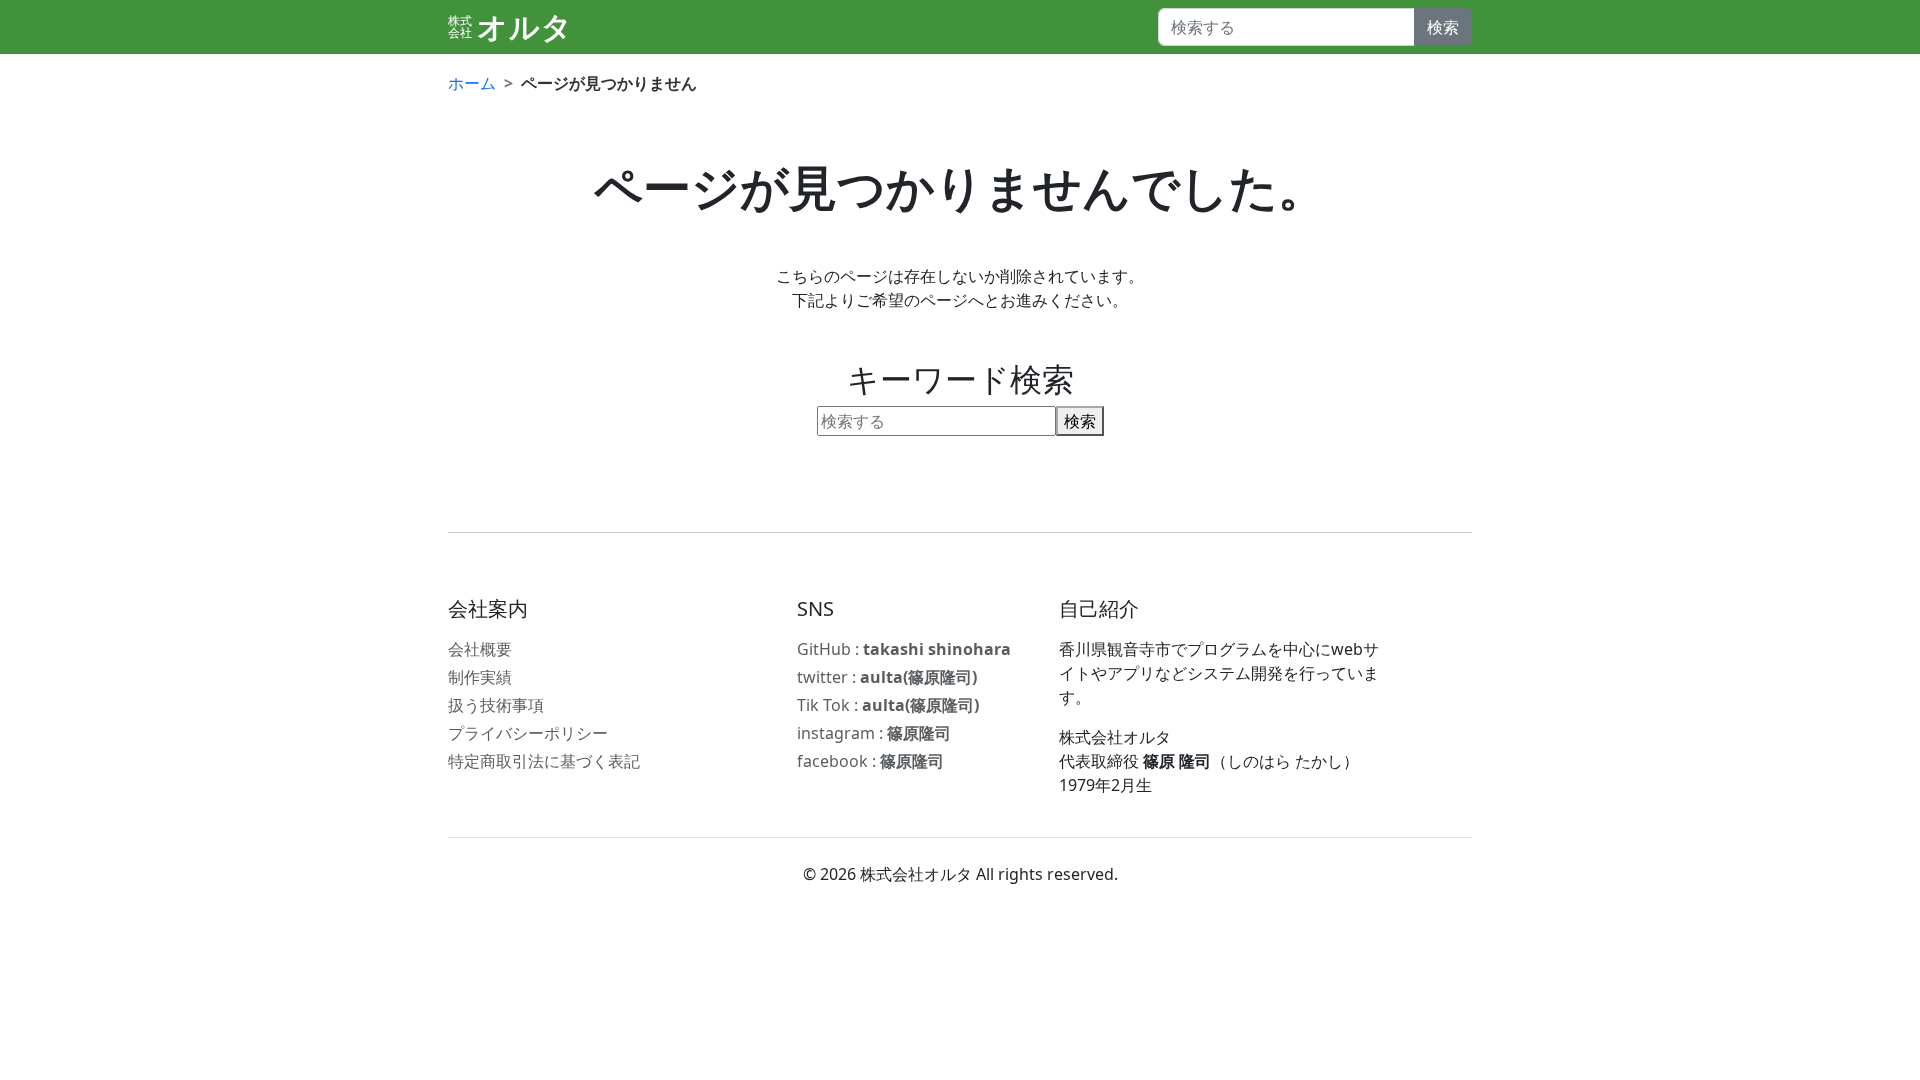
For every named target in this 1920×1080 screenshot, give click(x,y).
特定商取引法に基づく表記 (544, 761)
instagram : (874, 733)
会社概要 (480, 649)
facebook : (870, 761)
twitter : (887, 677)
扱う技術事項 (496, 705)
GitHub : (904, 649)
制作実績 (480, 677)
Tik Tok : (888, 705)
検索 (1443, 27)
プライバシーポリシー (528, 733)
